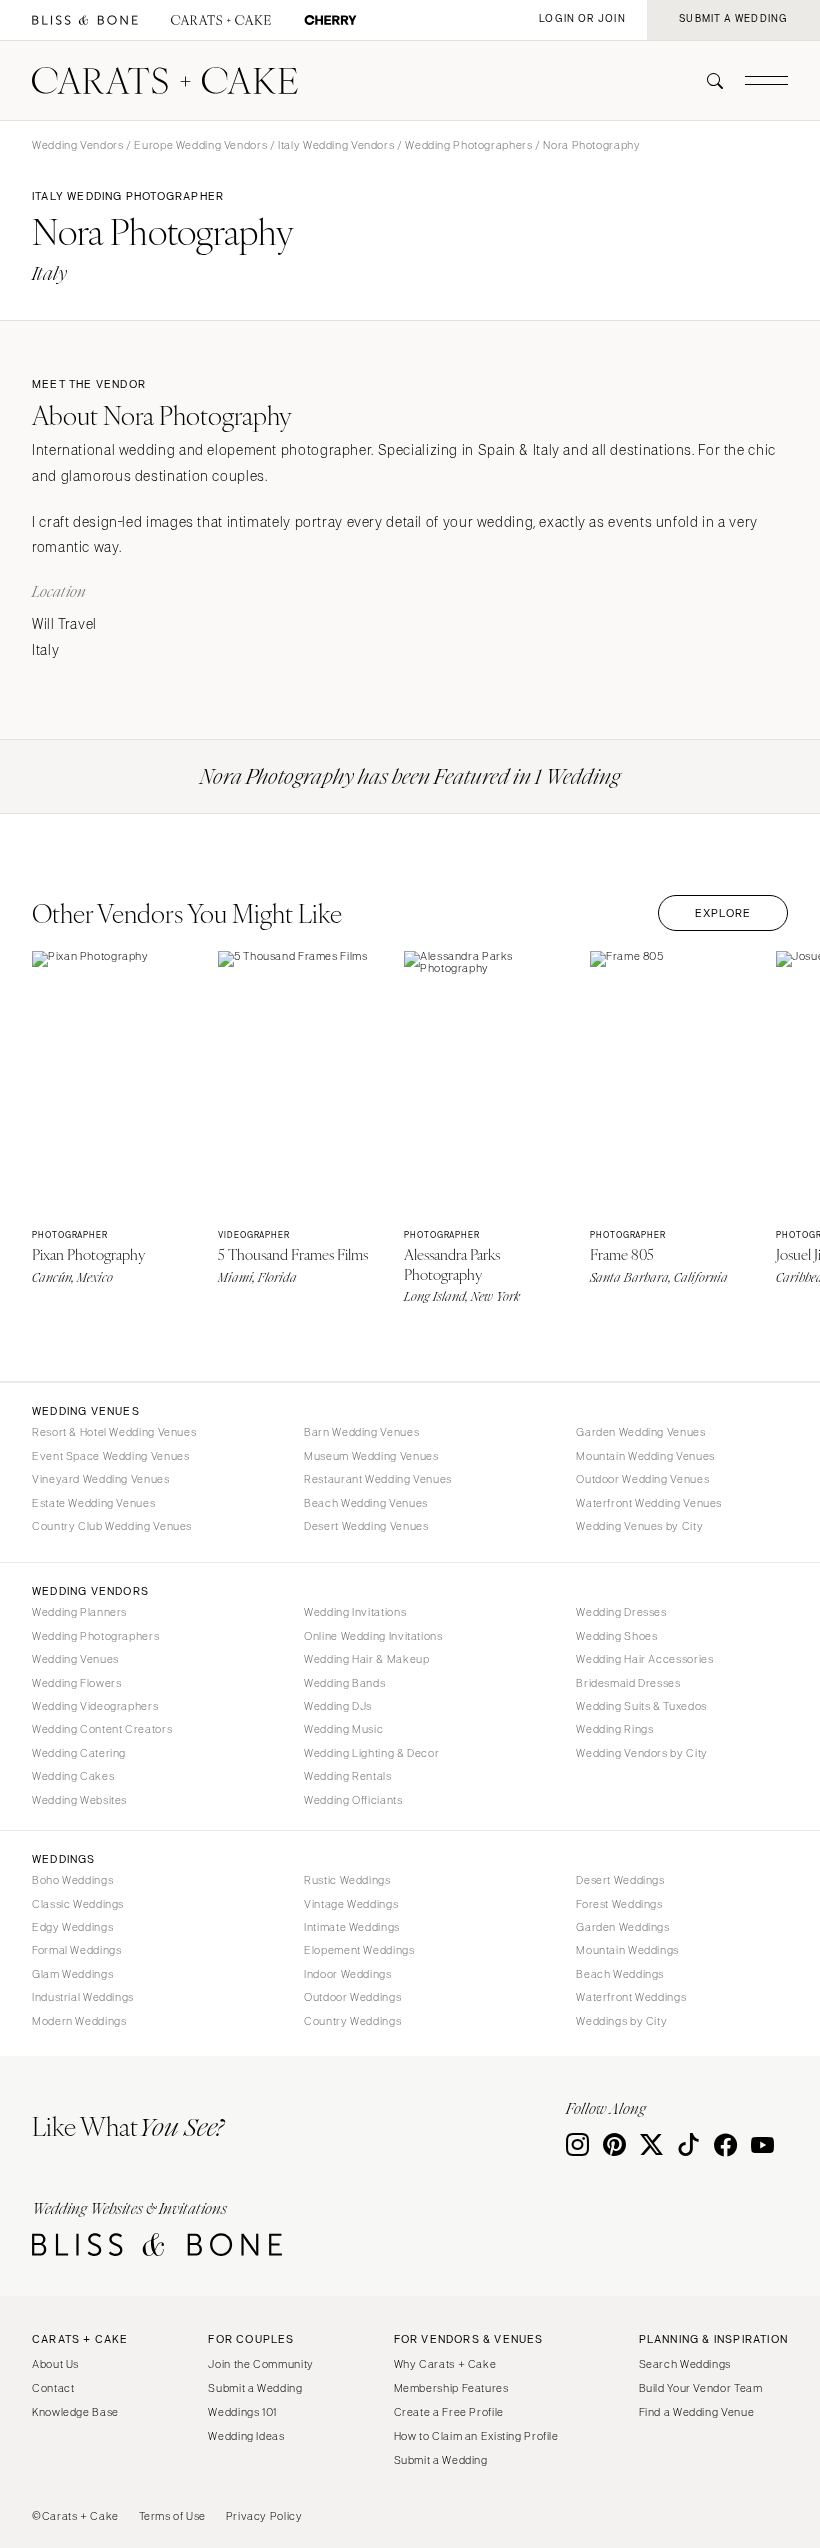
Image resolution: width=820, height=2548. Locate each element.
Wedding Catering (79, 1753)
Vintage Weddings (351, 1904)
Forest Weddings (619, 1904)
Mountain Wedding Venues (645, 1456)
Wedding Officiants (353, 1800)
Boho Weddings (72, 1880)
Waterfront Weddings (631, 1997)
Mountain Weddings (627, 1950)
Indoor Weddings (347, 1974)
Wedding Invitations (355, 1612)
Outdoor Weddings (352, 1997)
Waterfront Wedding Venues (649, 1503)
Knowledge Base (75, 2412)
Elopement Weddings (359, 1950)
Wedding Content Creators (102, 1729)
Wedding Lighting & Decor (371, 1753)
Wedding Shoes (616, 1636)
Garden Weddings (622, 1927)
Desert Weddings (620, 1880)
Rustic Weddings (347, 1880)
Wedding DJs (338, 1706)
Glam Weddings (72, 1974)
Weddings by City (621, 2021)
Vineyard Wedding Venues (101, 1479)
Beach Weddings (620, 1974)
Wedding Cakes (73, 1776)
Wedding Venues (75, 1659)
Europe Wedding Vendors (200, 145)
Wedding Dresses (621, 1612)
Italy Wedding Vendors (336, 145)
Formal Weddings (76, 1950)
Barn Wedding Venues (361, 1432)
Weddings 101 (242, 2412)
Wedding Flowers (76, 1683)
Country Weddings (352, 2021)
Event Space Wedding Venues (110, 1456)
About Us (55, 2364)
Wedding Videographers (95, 1706)
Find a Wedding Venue (697, 2412)
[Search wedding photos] (330, 20)
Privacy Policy (264, 2516)
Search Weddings (685, 2364)
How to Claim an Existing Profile (476, 2436)
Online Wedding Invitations (373, 1636)
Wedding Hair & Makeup (366, 1659)
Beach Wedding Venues (366, 1503)
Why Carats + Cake (445, 2364)
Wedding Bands (344, 1683)
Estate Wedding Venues (93, 1503)
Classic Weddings (78, 1904)
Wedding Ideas (246, 2436)
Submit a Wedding (255, 2388)
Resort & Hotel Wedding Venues (114, 1432)
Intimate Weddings (352, 1927)
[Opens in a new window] (85, 20)
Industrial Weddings (83, 1997)
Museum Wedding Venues (371, 1456)
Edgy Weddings (72, 1927)
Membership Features (451, 2388)
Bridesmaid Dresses (628, 1683)
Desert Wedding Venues (366, 1526)
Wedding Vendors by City (642, 1753)
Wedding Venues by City (639, 1526)
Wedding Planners (79, 1612)
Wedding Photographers (468, 145)
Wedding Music (343, 1729)
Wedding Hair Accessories (644, 1659)
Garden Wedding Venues (640, 1432)
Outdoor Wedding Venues (642, 1479)
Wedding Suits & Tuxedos (641, 1706)
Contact (53, 2388)
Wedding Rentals (347, 1776)
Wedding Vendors (77, 145)
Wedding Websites (79, 1800)
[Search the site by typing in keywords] (707, 81)
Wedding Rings (614, 1729)
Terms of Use (173, 2516)
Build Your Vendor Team (701, 2388)
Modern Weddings (79, 2021)
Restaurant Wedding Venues (378, 1479)
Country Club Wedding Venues (112, 1526)
